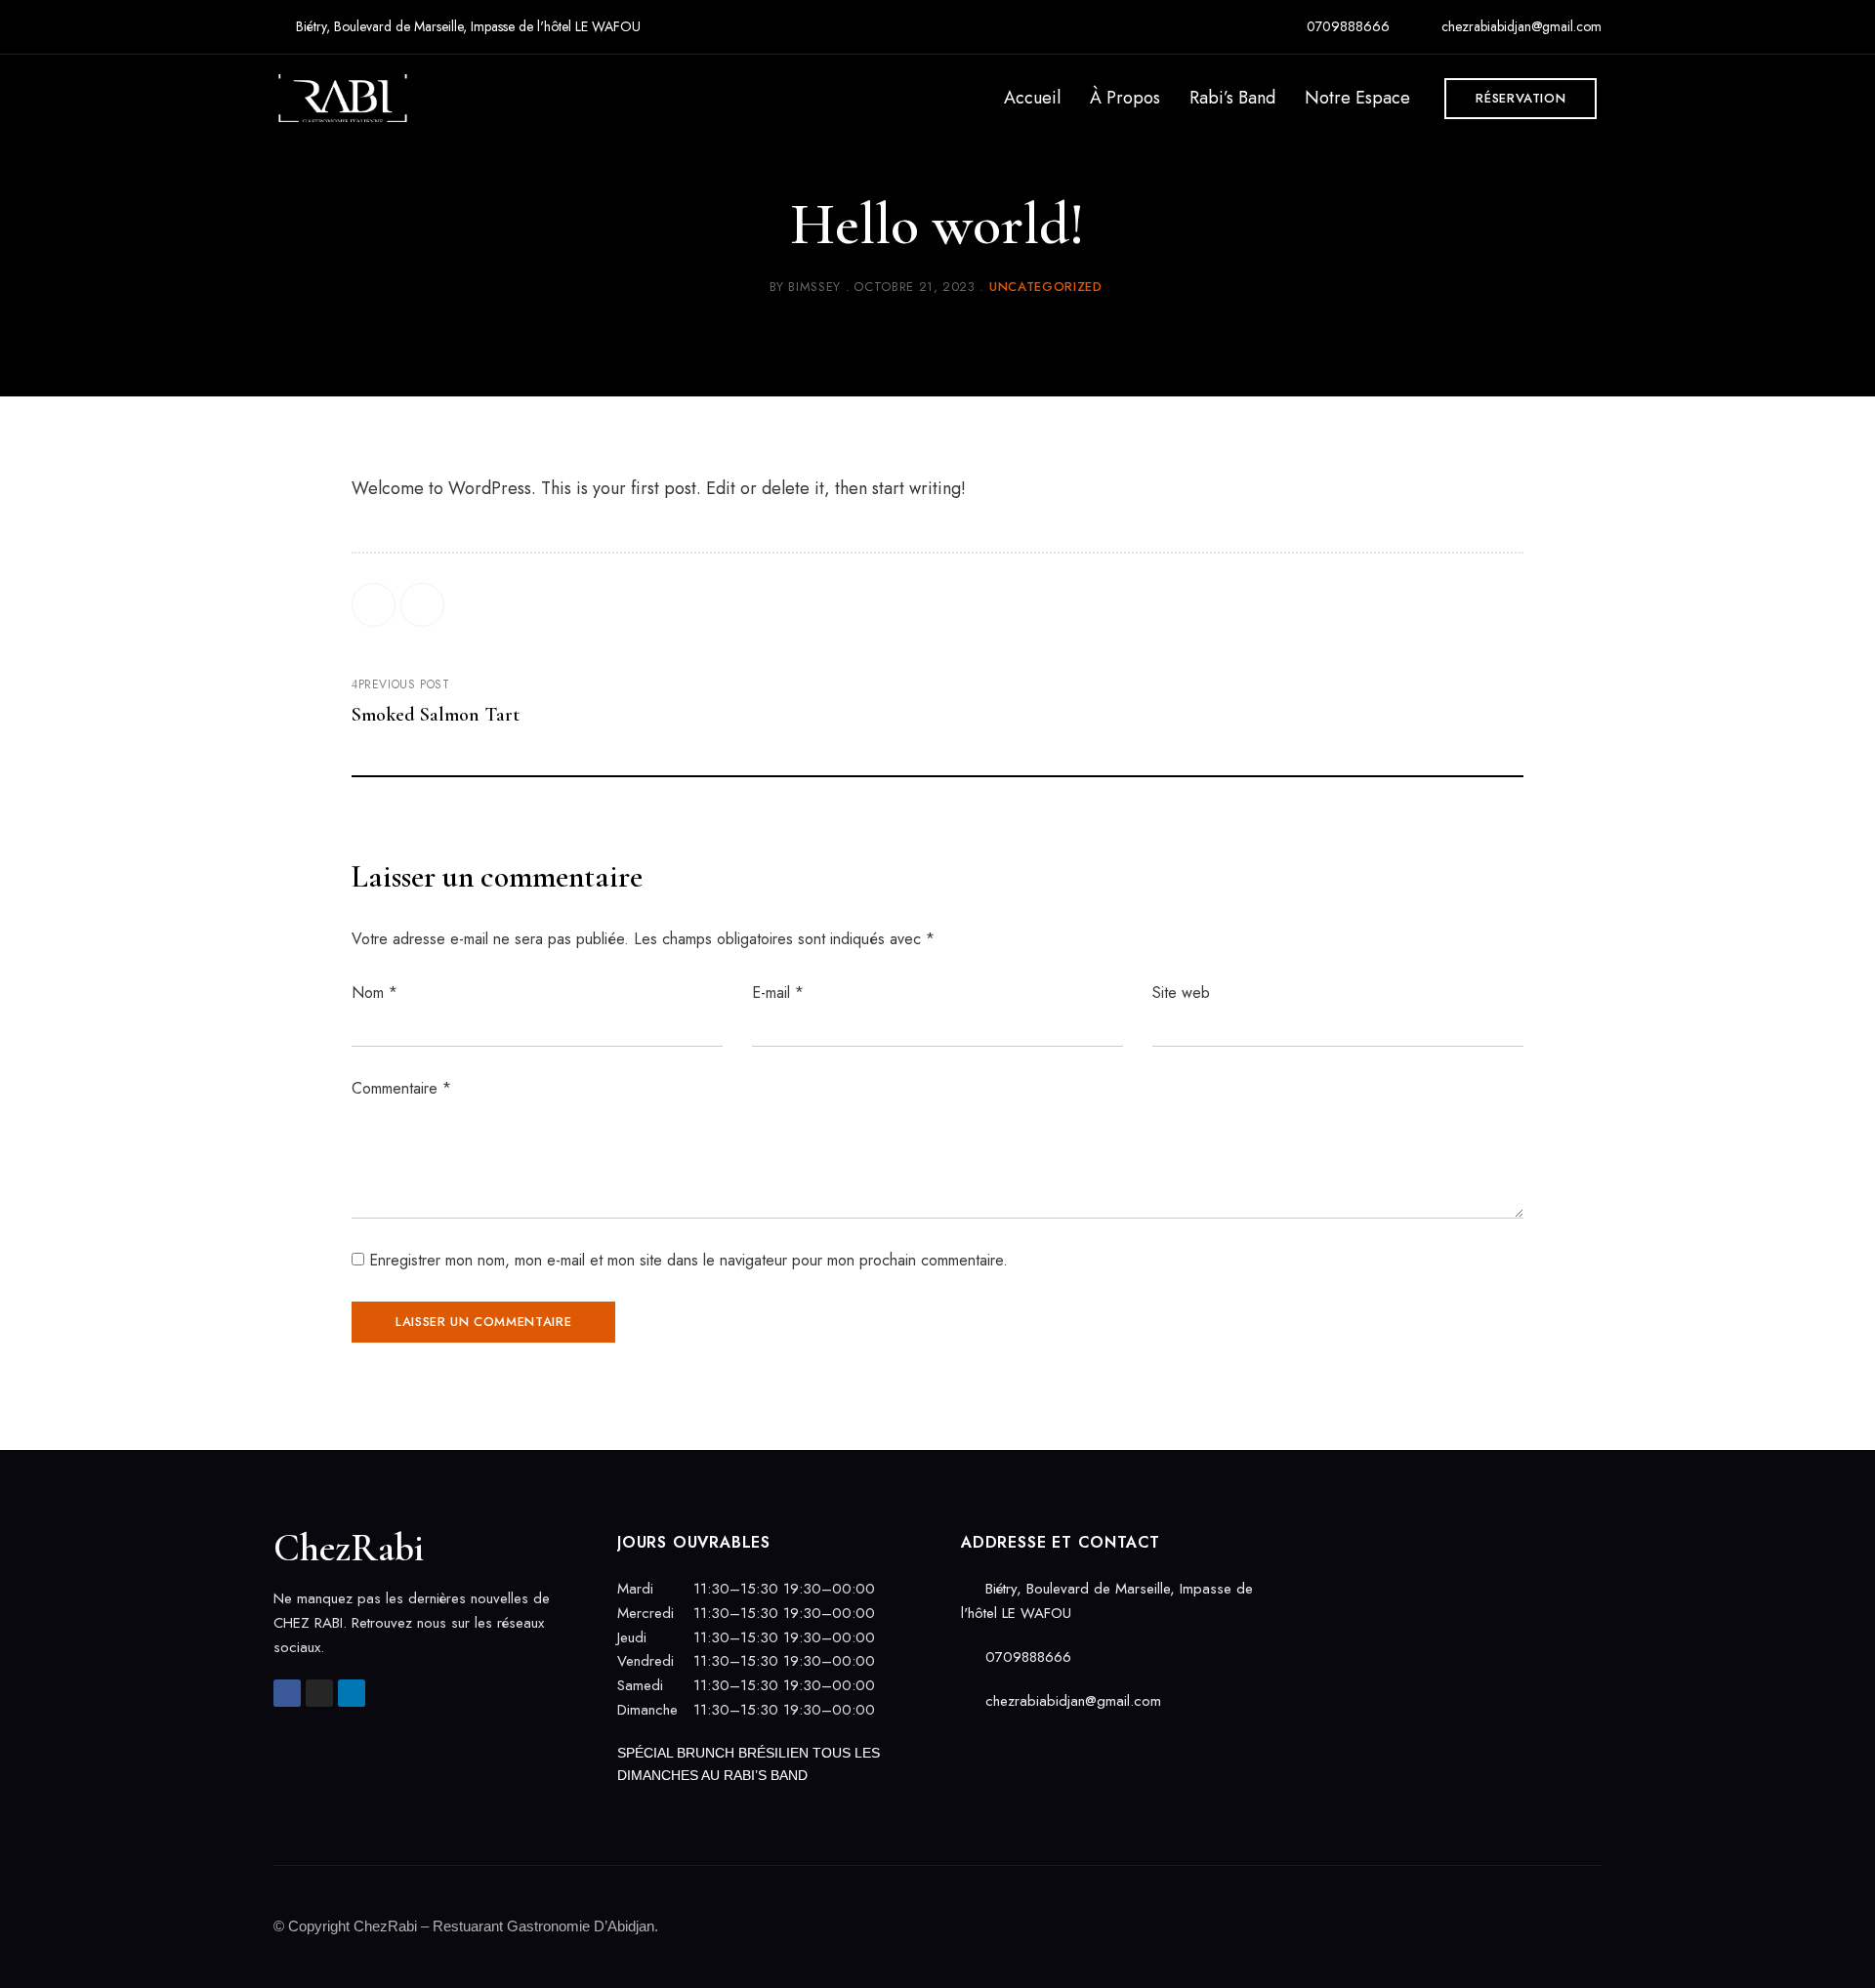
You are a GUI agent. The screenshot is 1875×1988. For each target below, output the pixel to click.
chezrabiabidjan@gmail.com (1520, 26)
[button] (1521, 99)
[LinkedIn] (422, 605)
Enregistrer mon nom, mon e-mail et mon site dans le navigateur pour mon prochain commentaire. (688, 1260)
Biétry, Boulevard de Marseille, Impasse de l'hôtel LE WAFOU (466, 26)
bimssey (814, 287)
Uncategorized (1045, 287)
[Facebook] (374, 605)
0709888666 (1346, 26)
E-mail (778, 993)
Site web (1181, 993)
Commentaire (401, 1088)
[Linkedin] (352, 1693)
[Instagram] (319, 1693)
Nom (375, 993)
